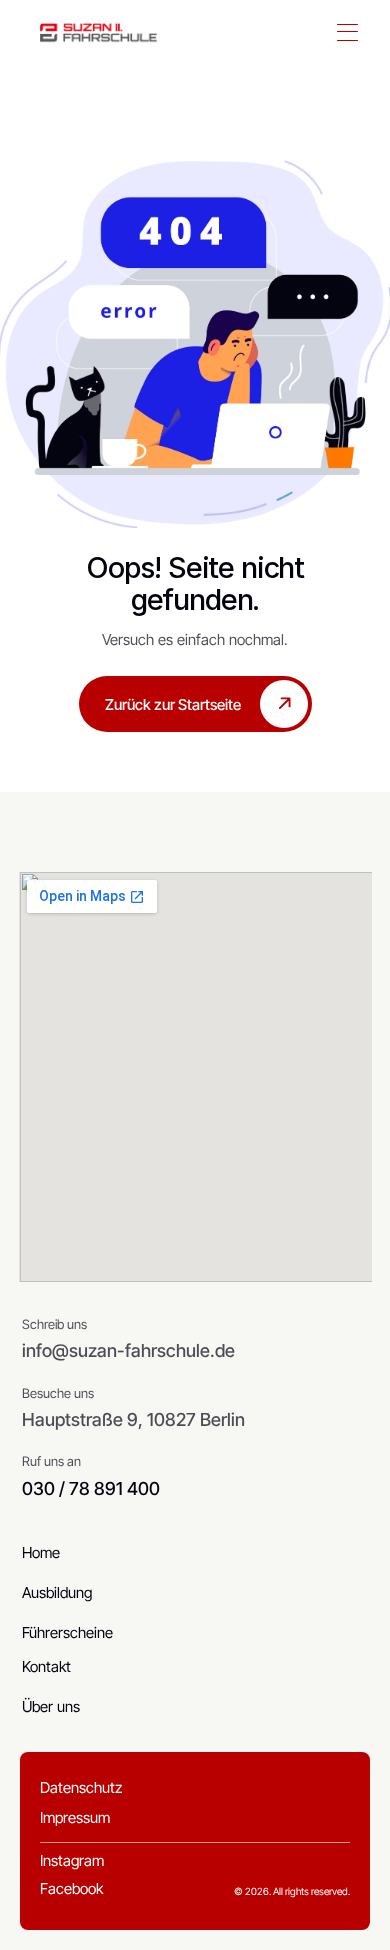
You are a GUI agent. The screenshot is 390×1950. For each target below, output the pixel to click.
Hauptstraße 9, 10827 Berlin (133, 1419)
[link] (98, 33)
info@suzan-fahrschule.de (128, 1350)
